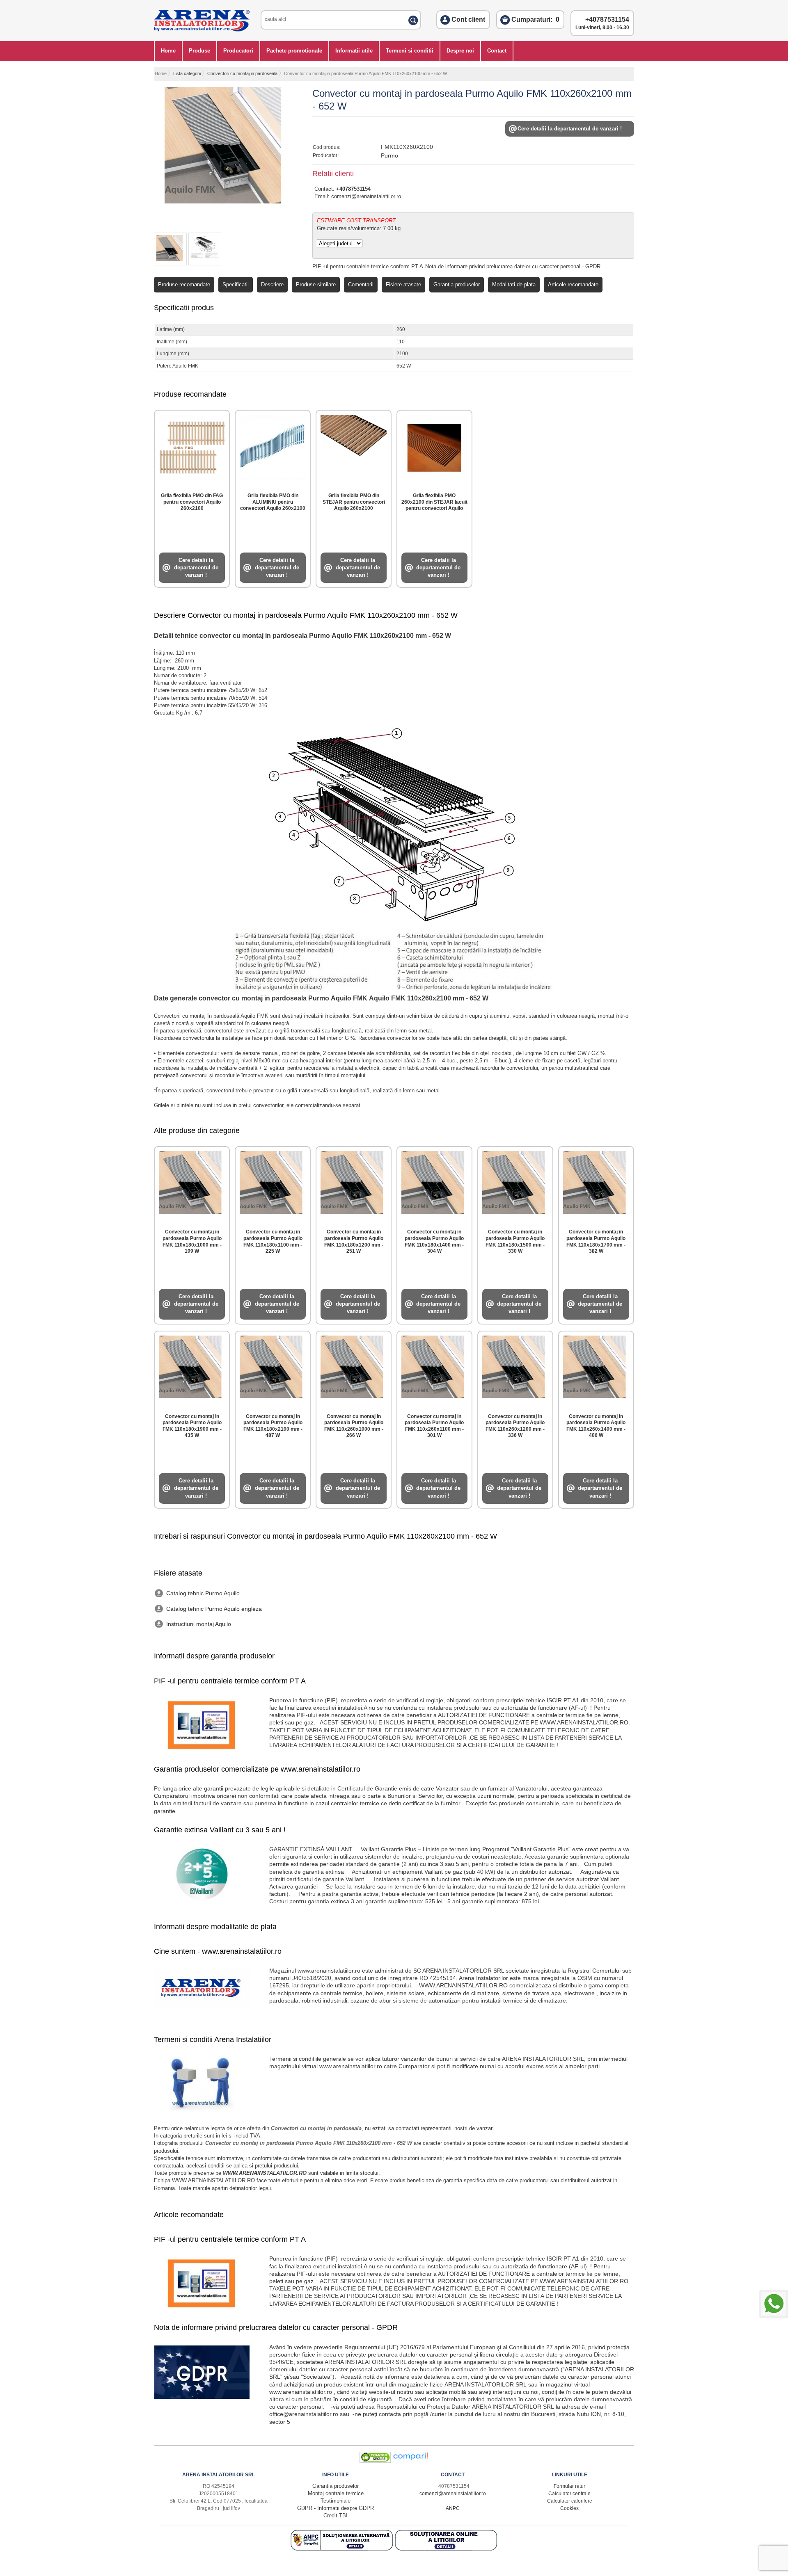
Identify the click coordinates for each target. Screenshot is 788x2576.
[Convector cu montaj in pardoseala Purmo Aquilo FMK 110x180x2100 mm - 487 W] (273, 1365)
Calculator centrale (569, 2494)
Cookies (569, 2508)
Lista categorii (187, 73)
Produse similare (316, 284)
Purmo (389, 155)
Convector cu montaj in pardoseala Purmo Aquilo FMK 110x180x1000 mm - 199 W (192, 1241)
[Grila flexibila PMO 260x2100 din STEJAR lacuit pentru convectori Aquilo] (434, 446)
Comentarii (361, 284)
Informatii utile (354, 51)
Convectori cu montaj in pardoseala (242, 73)
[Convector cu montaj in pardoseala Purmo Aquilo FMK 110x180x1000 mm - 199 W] (192, 1181)
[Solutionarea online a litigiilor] (446, 2549)
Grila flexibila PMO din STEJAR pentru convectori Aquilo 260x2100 (354, 502)
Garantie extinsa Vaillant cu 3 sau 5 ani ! (220, 1830)
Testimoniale (336, 2501)
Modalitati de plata (514, 284)
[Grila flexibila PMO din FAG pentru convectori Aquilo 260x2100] (192, 446)
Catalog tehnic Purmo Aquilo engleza (214, 1609)
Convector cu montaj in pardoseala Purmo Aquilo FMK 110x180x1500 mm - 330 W (515, 1241)
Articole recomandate (573, 284)
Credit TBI (336, 2515)
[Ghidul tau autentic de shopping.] (410, 2461)
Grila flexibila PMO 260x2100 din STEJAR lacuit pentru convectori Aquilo (434, 502)
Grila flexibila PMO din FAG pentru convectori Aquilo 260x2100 (192, 502)
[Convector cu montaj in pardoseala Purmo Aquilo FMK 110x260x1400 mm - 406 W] (596, 1365)
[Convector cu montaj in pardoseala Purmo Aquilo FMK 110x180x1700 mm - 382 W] (596, 1181)
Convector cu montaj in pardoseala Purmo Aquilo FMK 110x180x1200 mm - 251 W (354, 1241)
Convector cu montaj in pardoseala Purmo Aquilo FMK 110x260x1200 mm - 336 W (515, 1426)
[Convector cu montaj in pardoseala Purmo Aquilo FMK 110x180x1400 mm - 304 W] (434, 1181)
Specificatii (236, 284)
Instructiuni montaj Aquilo (199, 1624)
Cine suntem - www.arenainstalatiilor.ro (218, 1951)
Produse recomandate (184, 284)
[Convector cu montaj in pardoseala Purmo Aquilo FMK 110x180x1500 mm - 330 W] (515, 1181)
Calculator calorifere (570, 2501)
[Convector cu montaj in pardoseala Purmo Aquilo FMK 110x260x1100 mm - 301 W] (434, 1365)
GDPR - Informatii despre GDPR (336, 2508)
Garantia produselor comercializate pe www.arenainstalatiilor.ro (257, 1769)
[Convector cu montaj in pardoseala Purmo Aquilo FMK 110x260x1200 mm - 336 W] (515, 1365)
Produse (199, 51)
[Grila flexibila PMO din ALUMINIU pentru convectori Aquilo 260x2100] (273, 446)
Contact (497, 51)
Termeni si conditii (410, 51)
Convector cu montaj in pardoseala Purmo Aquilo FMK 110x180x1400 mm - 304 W (434, 1241)
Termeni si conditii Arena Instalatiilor (213, 2039)
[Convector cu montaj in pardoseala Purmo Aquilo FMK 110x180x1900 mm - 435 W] (192, 1365)
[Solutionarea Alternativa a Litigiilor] (343, 2549)
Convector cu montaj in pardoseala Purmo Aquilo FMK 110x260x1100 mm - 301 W (434, 1426)
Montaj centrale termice (336, 2493)
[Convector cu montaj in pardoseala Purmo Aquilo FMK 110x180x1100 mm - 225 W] (273, 1181)
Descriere (272, 284)
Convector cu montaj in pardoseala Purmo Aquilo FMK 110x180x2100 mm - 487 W (273, 1426)
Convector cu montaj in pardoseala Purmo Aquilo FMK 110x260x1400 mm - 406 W (596, 1426)
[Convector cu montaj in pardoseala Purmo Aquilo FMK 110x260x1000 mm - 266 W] (354, 1365)
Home (168, 51)
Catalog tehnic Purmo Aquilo (203, 1593)
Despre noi (460, 51)
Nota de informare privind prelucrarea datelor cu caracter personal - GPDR (513, 266)
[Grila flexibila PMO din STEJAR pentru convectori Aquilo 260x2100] (354, 446)
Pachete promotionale (294, 51)
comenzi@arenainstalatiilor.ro (366, 196)
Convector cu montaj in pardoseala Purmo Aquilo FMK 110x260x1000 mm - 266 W (354, 1426)
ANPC (453, 2508)
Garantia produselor (457, 284)
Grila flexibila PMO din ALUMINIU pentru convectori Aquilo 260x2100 (273, 502)
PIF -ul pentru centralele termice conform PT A (368, 266)
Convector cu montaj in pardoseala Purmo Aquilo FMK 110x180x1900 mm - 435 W (192, 1426)
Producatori (238, 51)
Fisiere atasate (403, 284)
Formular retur (569, 2486)
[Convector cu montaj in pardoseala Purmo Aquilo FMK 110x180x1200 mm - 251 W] (354, 1181)
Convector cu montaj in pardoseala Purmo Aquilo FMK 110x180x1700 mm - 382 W (596, 1241)
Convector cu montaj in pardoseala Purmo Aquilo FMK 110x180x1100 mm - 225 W (273, 1241)
